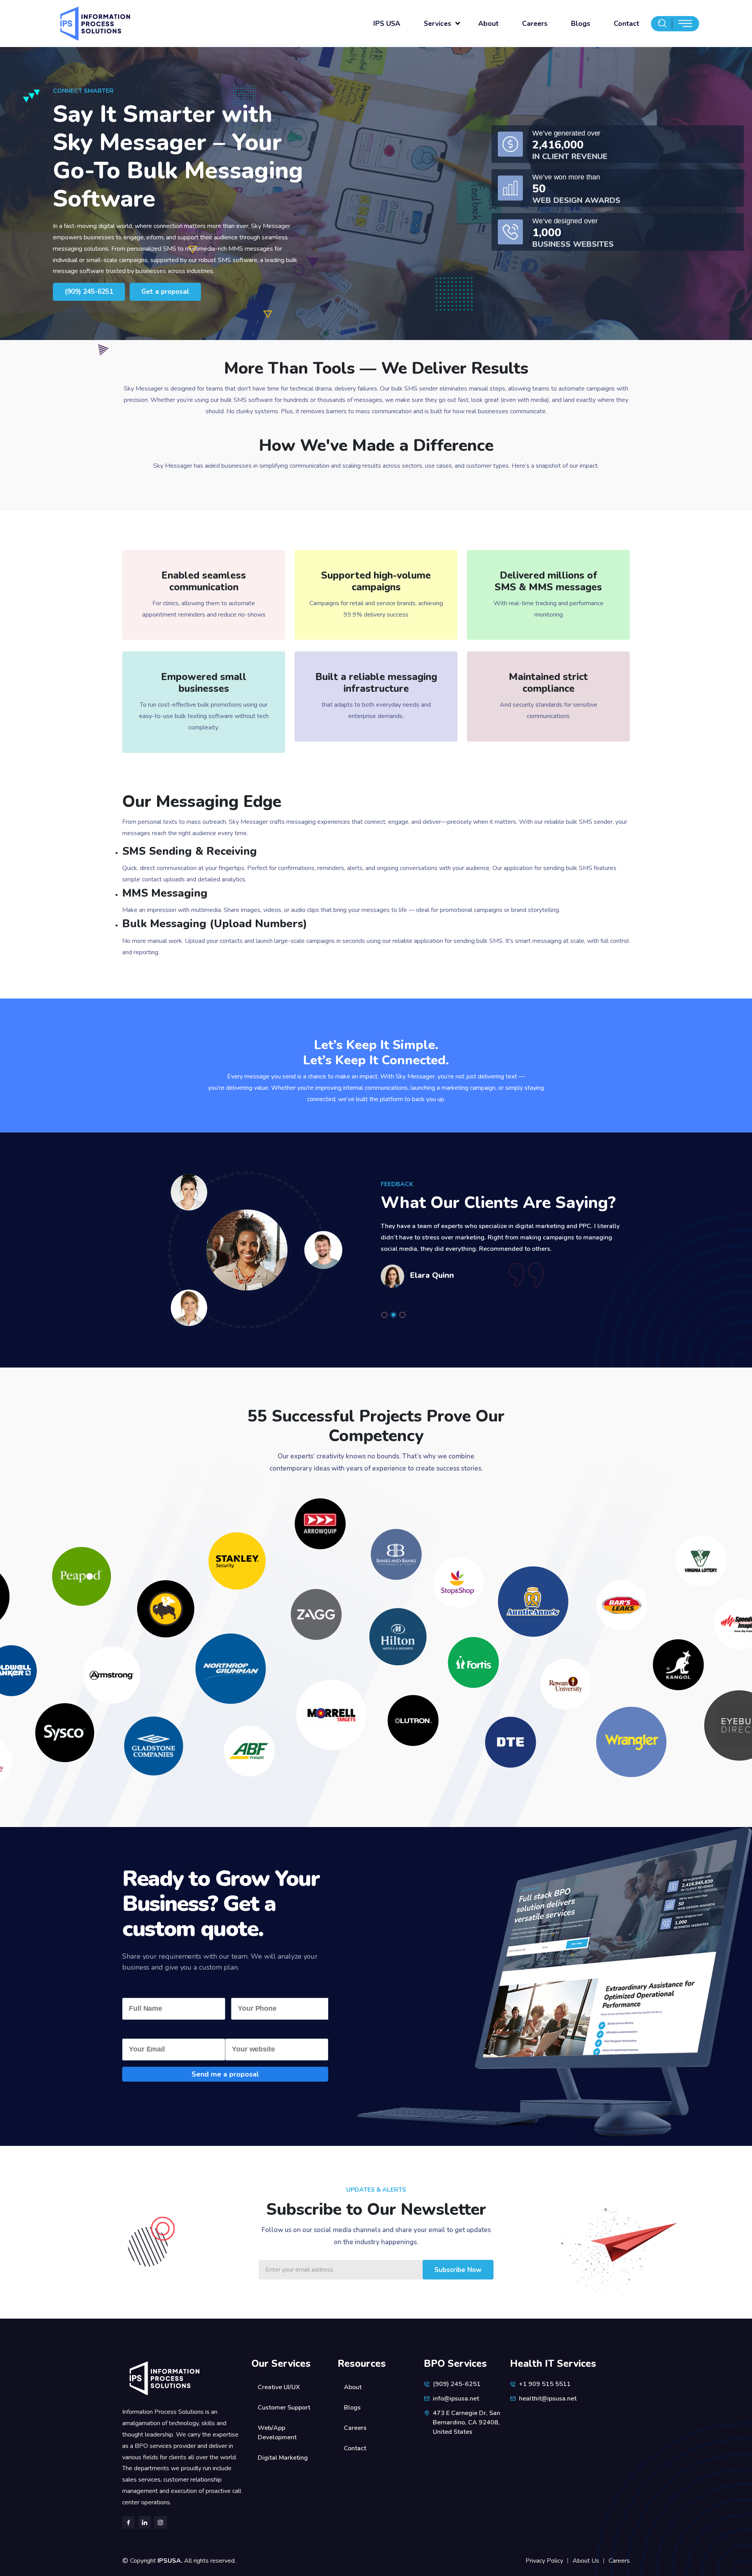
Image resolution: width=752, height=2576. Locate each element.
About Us (586, 2561)
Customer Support (284, 2408)
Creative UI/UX (279, 2387)
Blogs (581, 24)
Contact (626, 24)
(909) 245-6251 (89, 292)
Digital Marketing (283, 2458)
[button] (386, 1315)
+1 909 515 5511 (545, 2384)
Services (437, 24)
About (488, 24)
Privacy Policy (544, 2561)
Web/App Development (277, 2433)
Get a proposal (165, 292)
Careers (535, 24)
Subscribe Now (458, 2270)
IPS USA (387, 24)
